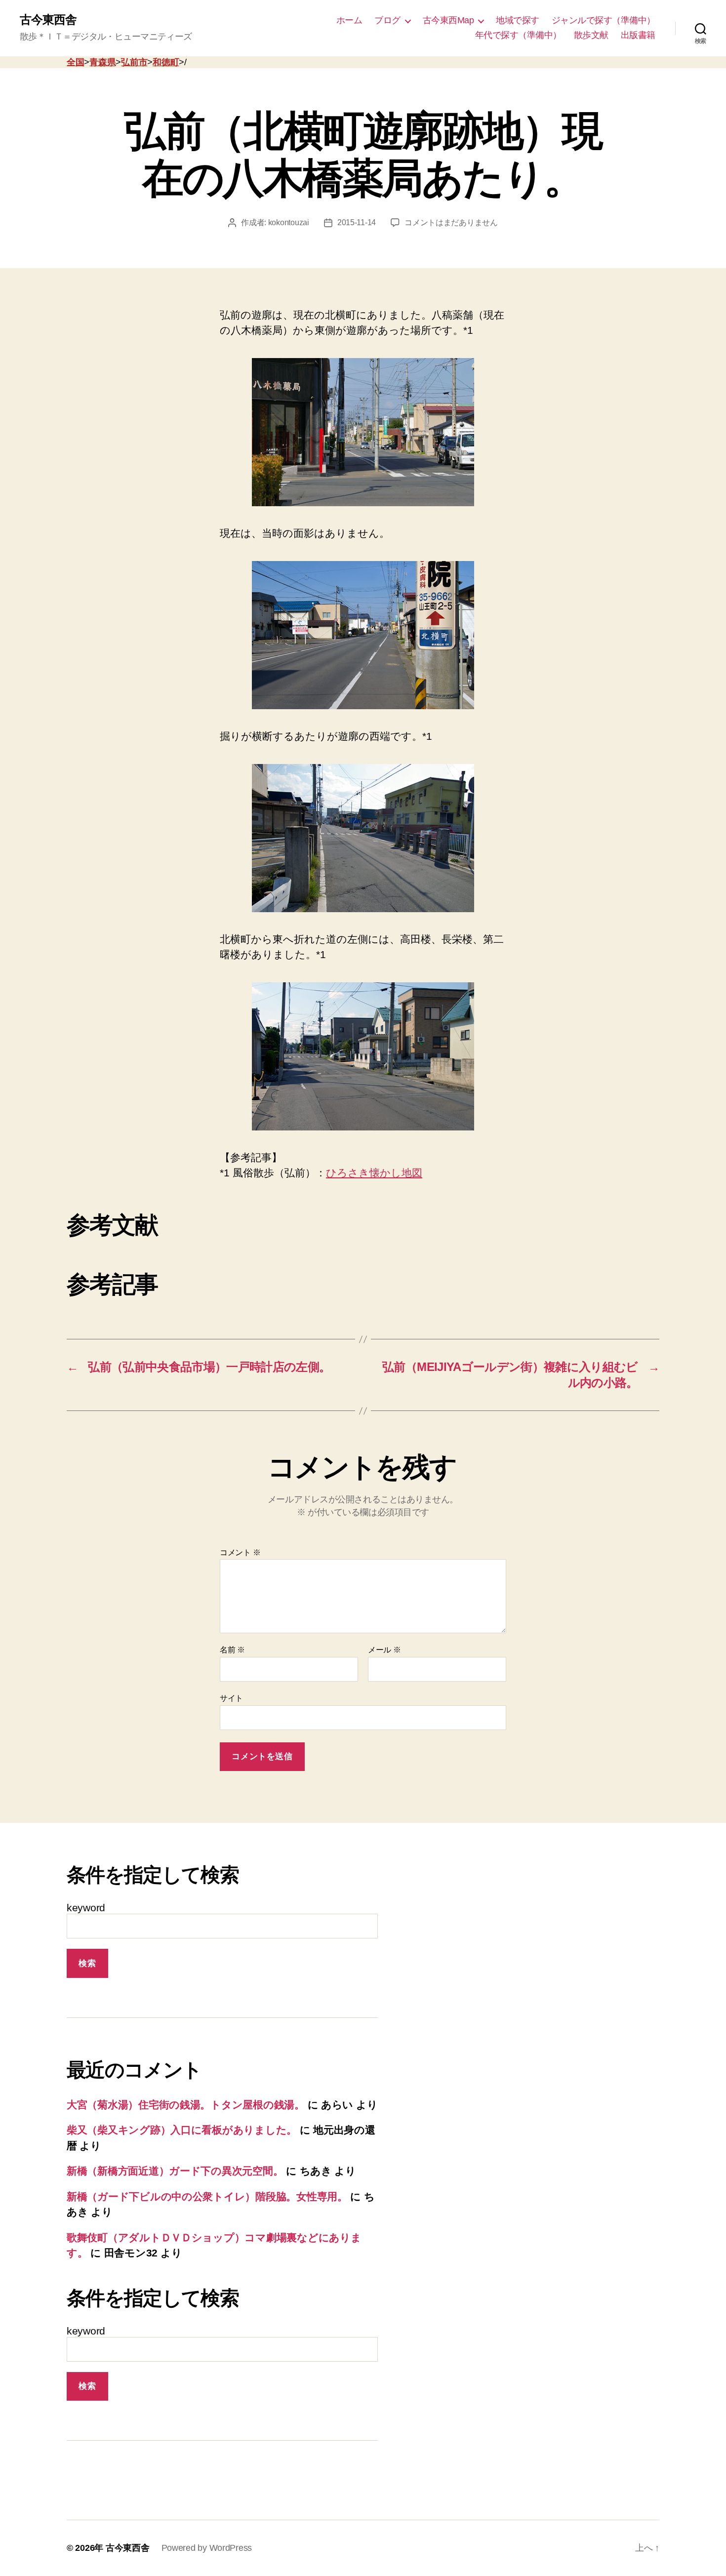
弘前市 (134, 62)
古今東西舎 (48, 20)
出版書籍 (638, 35)
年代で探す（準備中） (518, 35)
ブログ (387, 20)
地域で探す (518, 20)
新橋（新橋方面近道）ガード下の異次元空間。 (175, 2171)
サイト (231, 1698)
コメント (240, 1552)
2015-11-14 (357, 222)
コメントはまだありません (451, 222)
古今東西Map (448, 20)
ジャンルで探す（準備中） (604, 20)
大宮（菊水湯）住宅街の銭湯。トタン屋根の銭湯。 (186, 2105)
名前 (232, 1650)
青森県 (102, 62)
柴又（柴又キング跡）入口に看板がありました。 (182, 2130)
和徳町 (166, 62)
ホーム (349, 20)
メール (384, 1650)
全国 (75, 62)
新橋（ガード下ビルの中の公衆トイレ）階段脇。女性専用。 (207, 2196)
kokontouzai (289, 222)
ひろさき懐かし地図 (374, 1173)
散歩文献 (591, 35)
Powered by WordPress (207, 2548)
